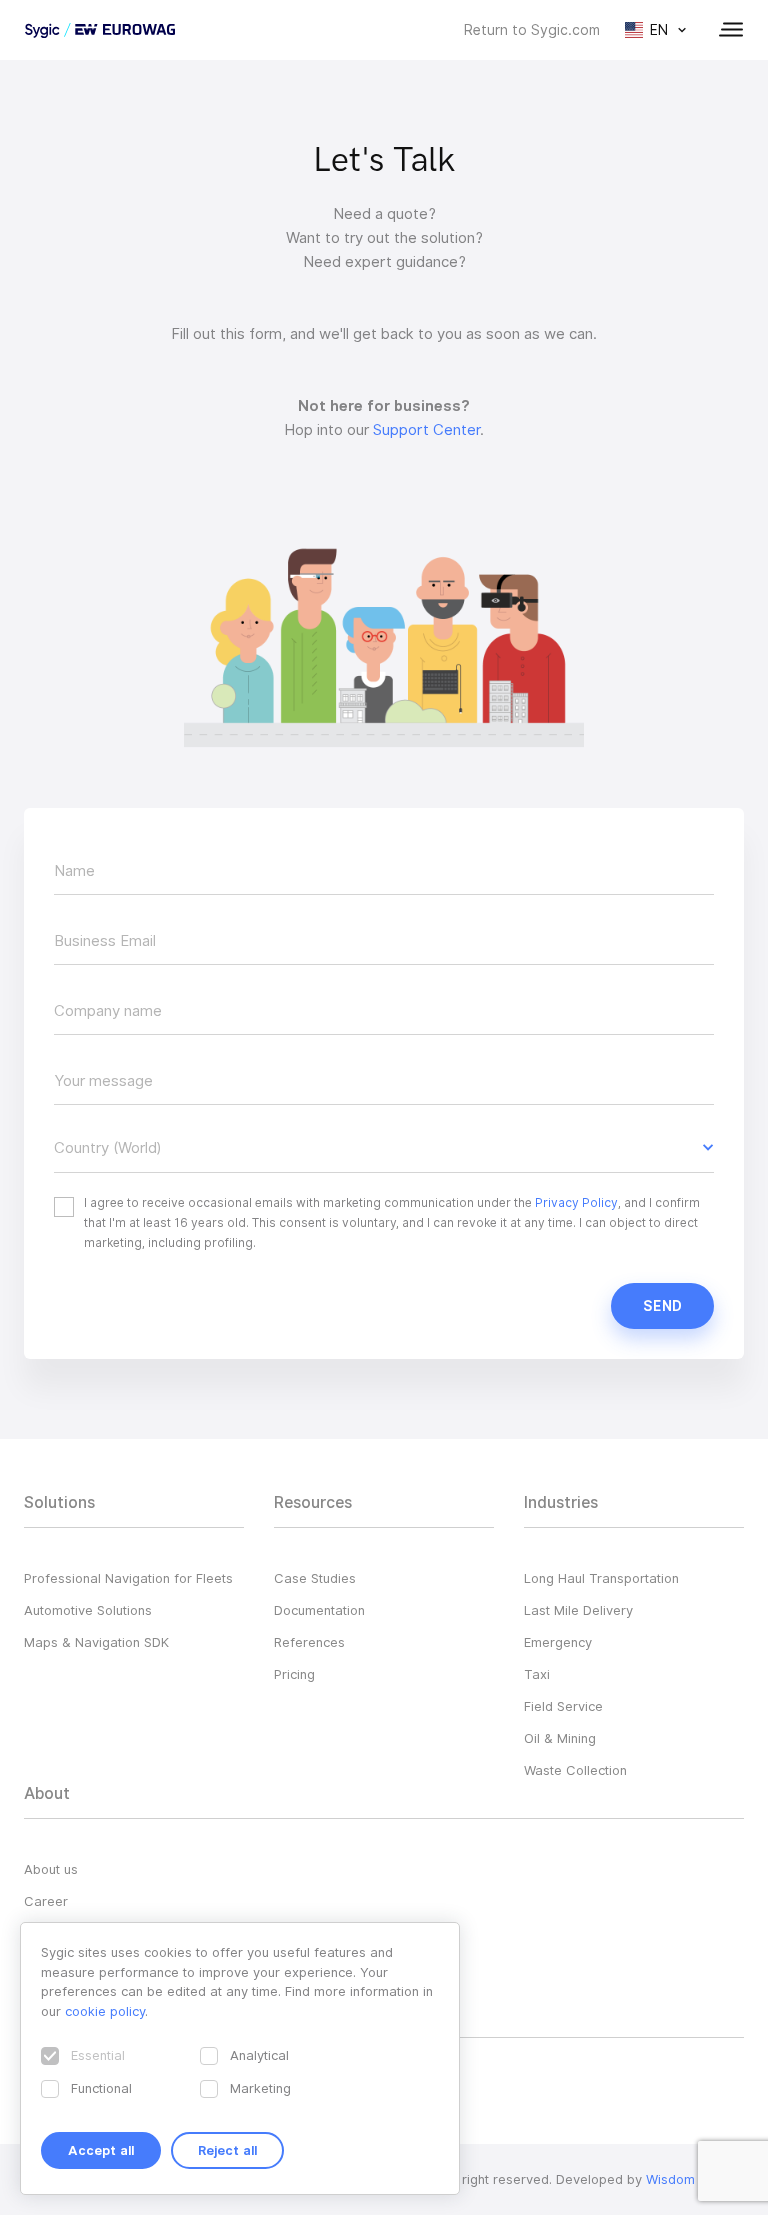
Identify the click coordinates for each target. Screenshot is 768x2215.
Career (46, 1901)
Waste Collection (575, 1770)
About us (51, 1869)
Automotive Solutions (88, 1610)
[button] (384, 1148)
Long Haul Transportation (601, 1578)
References (309, 1642)
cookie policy (105, 2011)
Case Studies (315, 1578)
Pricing (294, 1674)
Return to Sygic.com (532, 30)
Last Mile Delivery (578, 1610)
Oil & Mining (560, 1738)
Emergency (558, 1642)
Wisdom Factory (695, 2179)
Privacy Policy (576, 1202)
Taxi (537, 1674)
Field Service (563, 1706)
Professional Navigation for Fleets (128, 1578)
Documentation (319, 1610)
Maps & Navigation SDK (96, 1642)
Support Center (426, 430)
